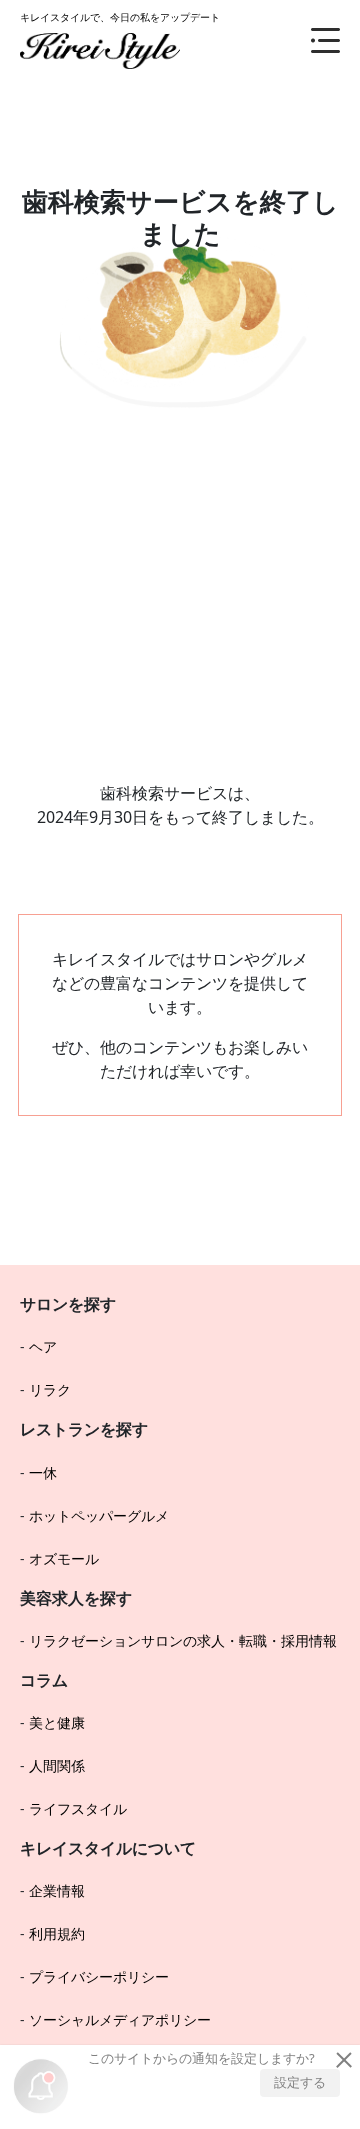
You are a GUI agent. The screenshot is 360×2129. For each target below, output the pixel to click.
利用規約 (57, 1933)
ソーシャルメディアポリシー (120, 2019)
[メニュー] (310, 40)
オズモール (64, 1558)
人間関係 (57, 1765)
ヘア (43, 1346)
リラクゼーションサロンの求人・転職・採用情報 (183, 1640)
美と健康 (57, 1722)
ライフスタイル (78, 1808)
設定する (300, 2082)
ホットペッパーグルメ (99, 1515)
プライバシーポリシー (99, 1976)
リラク (50, 1389)
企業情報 (57, 1890)
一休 (43, 1472)
